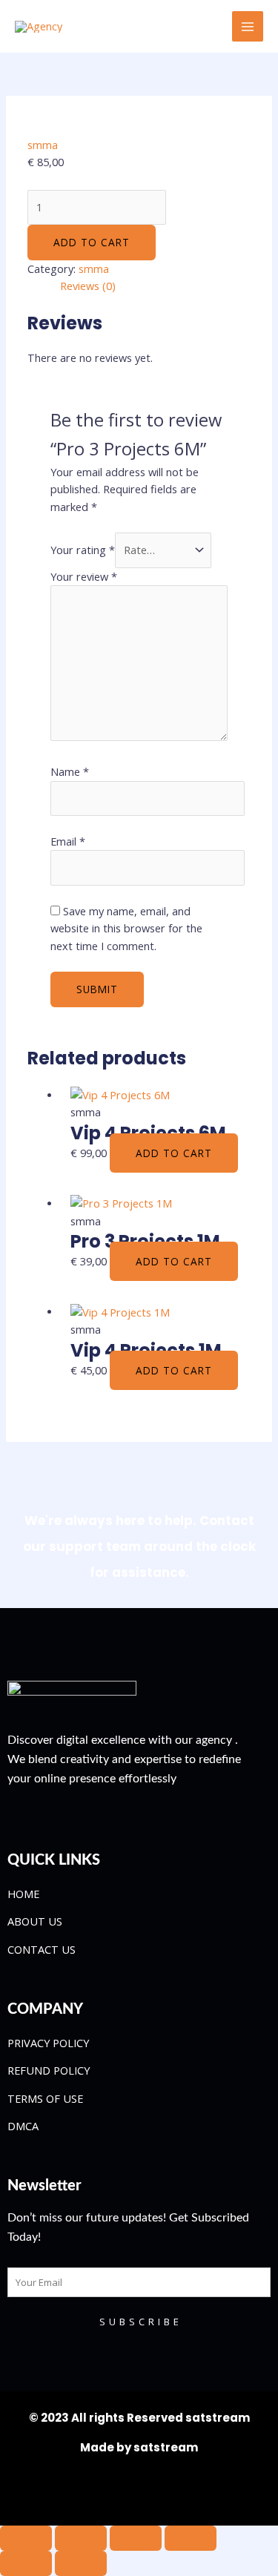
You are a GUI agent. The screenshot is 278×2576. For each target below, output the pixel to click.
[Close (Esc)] (191, 2538)
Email (68, 841)
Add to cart (92, 242)
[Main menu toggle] (248, 27)
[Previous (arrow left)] (26, 2563)
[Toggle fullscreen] (81, 2538)
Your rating (83, 550)
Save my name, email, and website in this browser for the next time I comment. (126, 928)
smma (43, 145)
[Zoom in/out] (26, 2538)
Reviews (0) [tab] (88, 286)
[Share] (136, 2538)
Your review (84, 576)
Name (70, 771)
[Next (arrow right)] (81, 2563)
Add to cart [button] (174, 1153)
